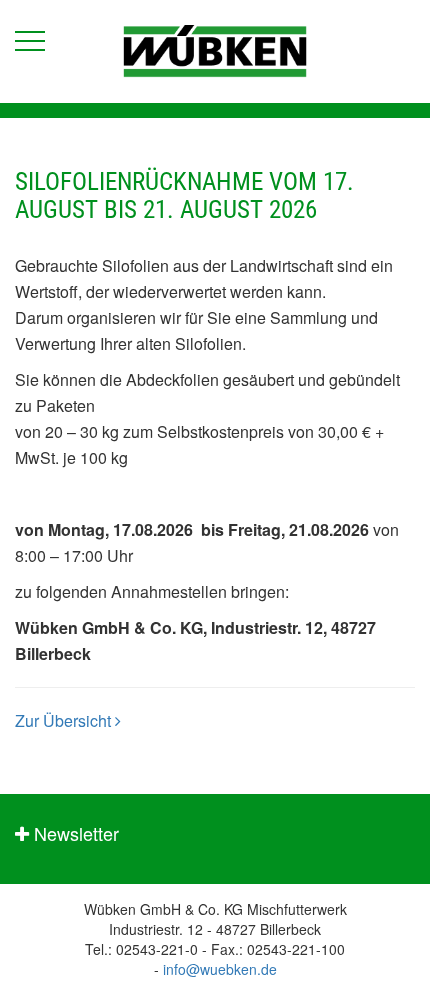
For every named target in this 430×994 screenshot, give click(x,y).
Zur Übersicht (65, 720)
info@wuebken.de (220, 969)
